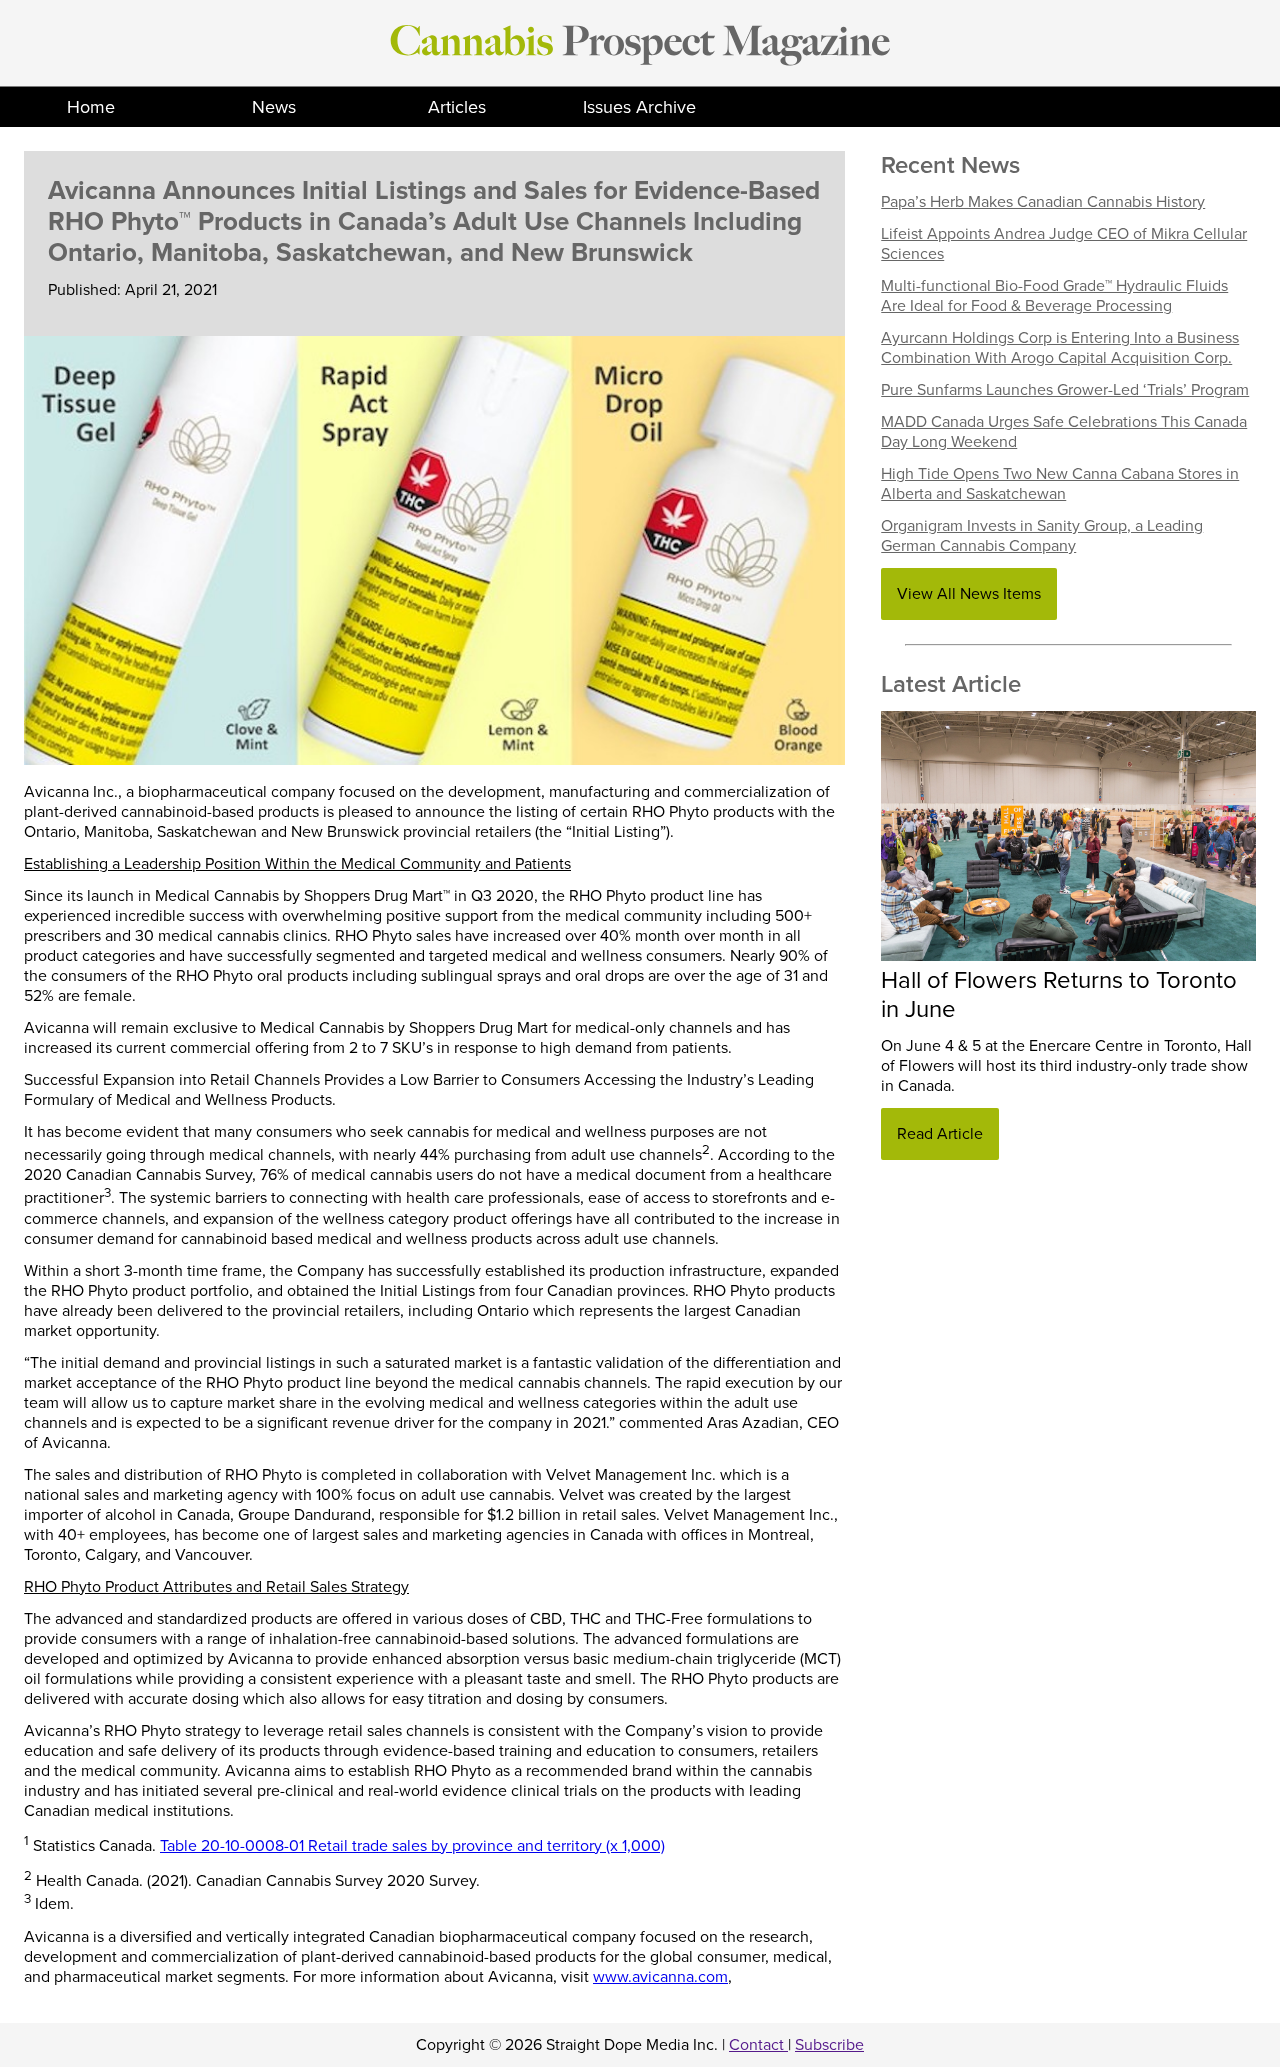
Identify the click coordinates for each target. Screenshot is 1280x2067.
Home (91, 107)
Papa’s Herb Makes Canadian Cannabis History (1043, 202)
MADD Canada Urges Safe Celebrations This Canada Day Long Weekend (1064, 432)
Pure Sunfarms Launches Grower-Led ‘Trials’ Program (1065, 390)
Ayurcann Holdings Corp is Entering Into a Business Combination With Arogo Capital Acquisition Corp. (1060, 348)
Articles (457, 107)
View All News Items (969, 594)
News (274, 107)
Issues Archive (639, 107)
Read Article (940, 1134)
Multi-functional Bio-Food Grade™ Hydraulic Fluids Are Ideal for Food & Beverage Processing (1054, 296)
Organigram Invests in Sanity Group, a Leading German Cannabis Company (1042, 536)
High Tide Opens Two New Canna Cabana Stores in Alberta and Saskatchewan (1060, 484)
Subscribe (829, 2045)
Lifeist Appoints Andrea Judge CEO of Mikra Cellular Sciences (1064, 244)
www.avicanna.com (660, 1977)
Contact (758, 2045)
